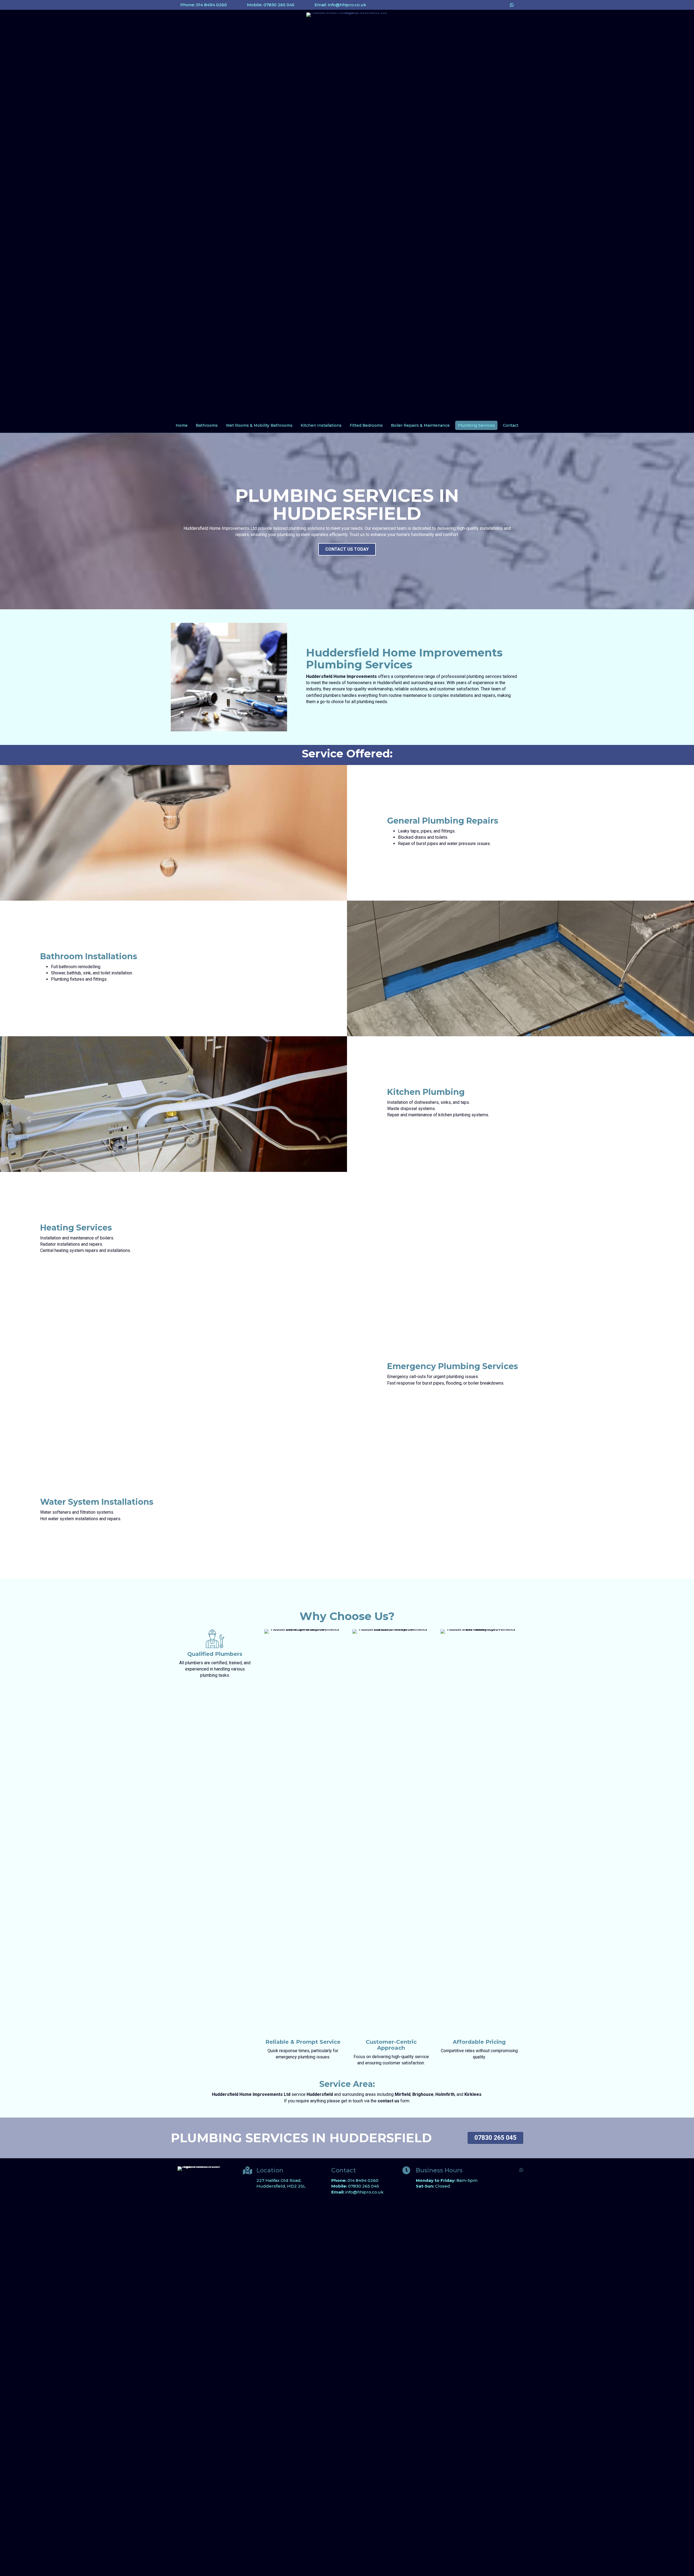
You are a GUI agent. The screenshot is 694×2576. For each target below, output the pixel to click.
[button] (347, 549)
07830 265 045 (364, 2186)
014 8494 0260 (363, 2180)
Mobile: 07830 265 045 (271, 5)
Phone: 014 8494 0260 (204, 5)
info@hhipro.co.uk (364, 2192)
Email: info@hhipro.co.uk (340, 5)
